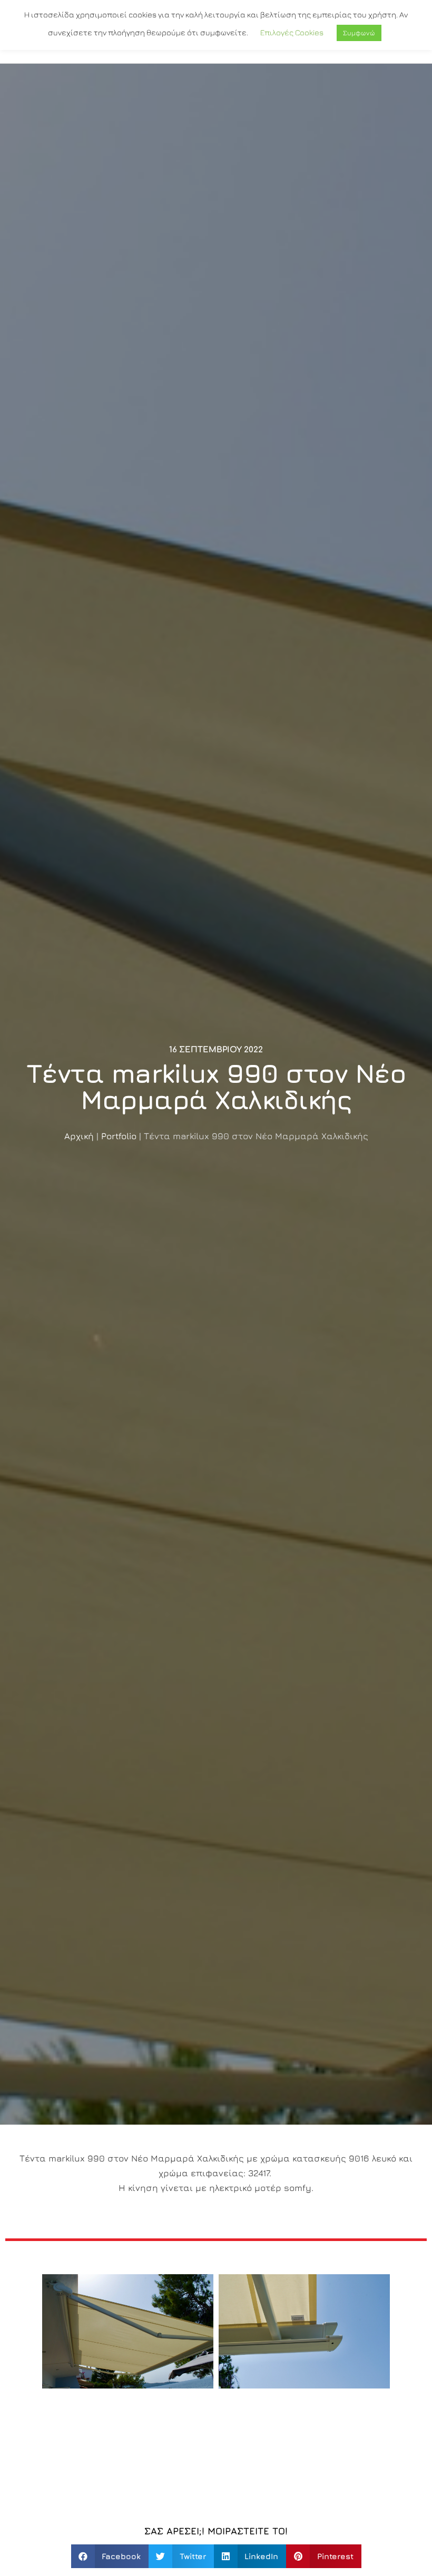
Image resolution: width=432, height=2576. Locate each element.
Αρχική (79, 1136)
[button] (110, 2556)
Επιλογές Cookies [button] (292, 32)
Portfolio (119, 1136)
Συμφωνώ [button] (359, 33)
